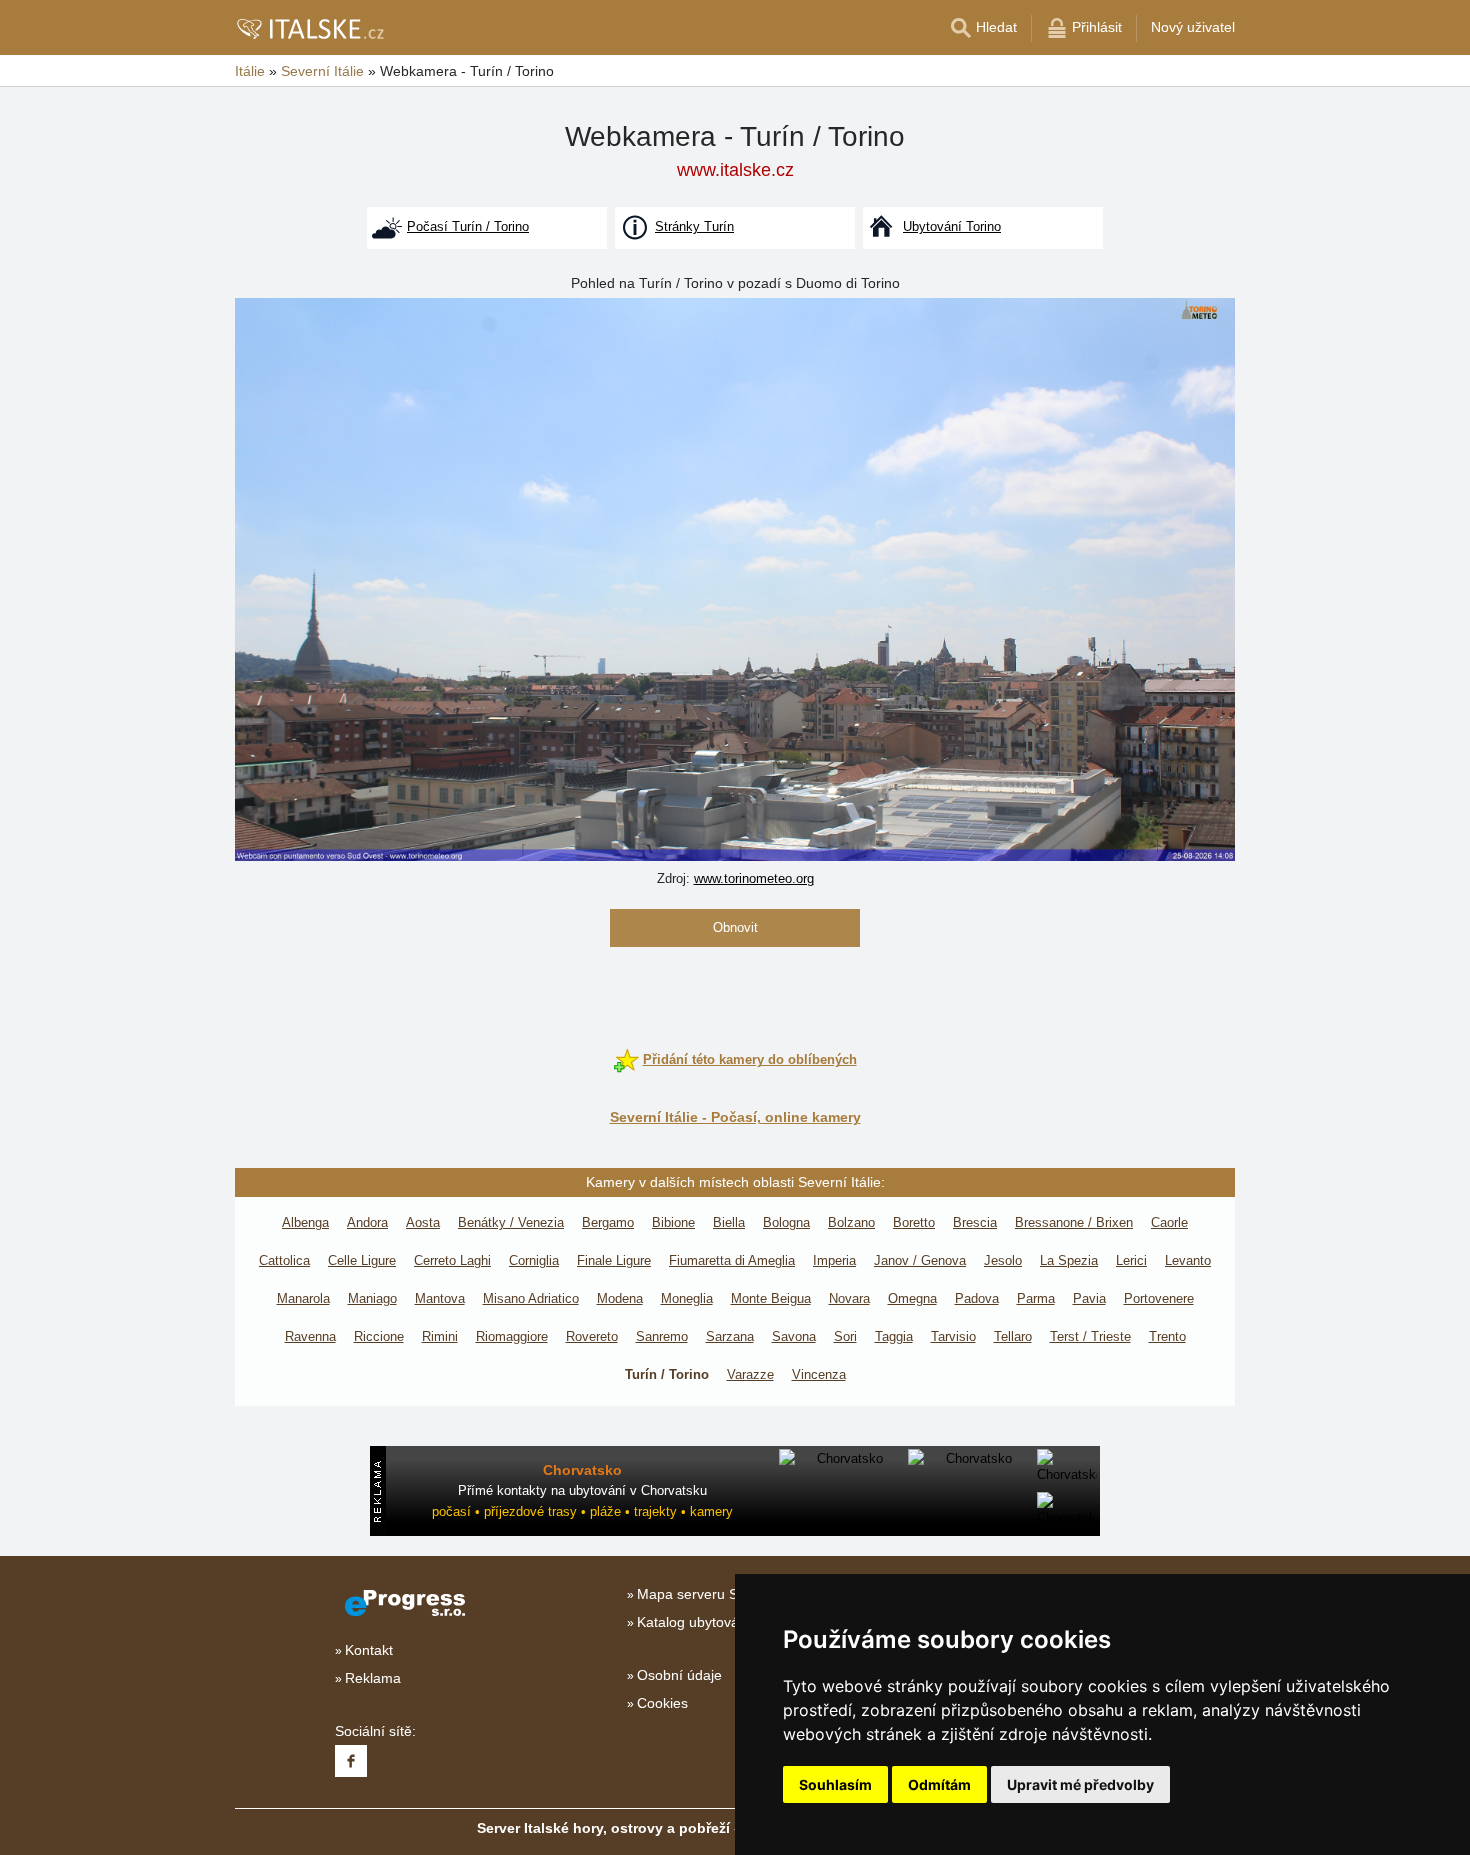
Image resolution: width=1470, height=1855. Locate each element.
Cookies (662, 1703)
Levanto (1188, 1260)
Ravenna (310, 1336)
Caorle (1169, 1222)
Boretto (914, 1222)
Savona (794, 1336)
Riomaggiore (512, 1336)
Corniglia (534, 1260)
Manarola (303, 1298)
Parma (1036, 1298)
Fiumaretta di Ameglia (732, 1260)
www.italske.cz (735, 170)
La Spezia (1069, 1260)
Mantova (440, 1298)
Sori (845, 1336)
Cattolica (284, 1260)
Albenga (305, 1222)
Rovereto (592, 1336)
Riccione (379, 1336)
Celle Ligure (362, 1260)
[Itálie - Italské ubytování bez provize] (309, 28)
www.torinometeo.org (754, 878)
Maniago (372, 1298)
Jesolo (1003, 1260)
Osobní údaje (679, 1675)
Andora (367, 1222)
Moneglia (687, 1298)
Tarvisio (953, 1336)
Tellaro (1013, 1336)
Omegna (912, 1298)
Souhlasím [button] (835, 1784)
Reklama (373, 1678)
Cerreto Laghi (452, 1260)
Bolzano (851, 1222)
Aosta (423, 1222)
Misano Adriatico (531, 1298)
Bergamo (608, 1222)
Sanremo (662, 1336)
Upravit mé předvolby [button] (1080, 1784)
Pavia (1089, 1298)
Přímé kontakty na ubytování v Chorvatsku (582, 1490)
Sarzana (730, 1336)
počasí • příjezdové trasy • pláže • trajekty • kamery (582, 1511)
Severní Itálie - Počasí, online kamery (735, 1117)
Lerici (1131, 1260)
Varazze (750, 1374)
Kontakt (369, 1650)
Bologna (786, 1222)
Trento (1167, 1336)
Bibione (673, 1222)
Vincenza (819, 1374)
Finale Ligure (614, 1260)
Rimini (440, 1336)
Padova (977, 1298)
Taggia (894, 1336)
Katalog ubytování (694, 1622)
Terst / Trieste (1090, 1336)
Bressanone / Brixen (1074, 1222)
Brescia (975, 1222)
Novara (849, 1298)
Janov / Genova (920, 1260)
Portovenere (1159, 1298)
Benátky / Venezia (511, 1222)
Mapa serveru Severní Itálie (724, 1594)
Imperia (834, 1260)
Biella (729, 1222)
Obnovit (735, 927)
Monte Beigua (771, 1298)
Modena (620, 1298)
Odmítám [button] (939, 1784)
